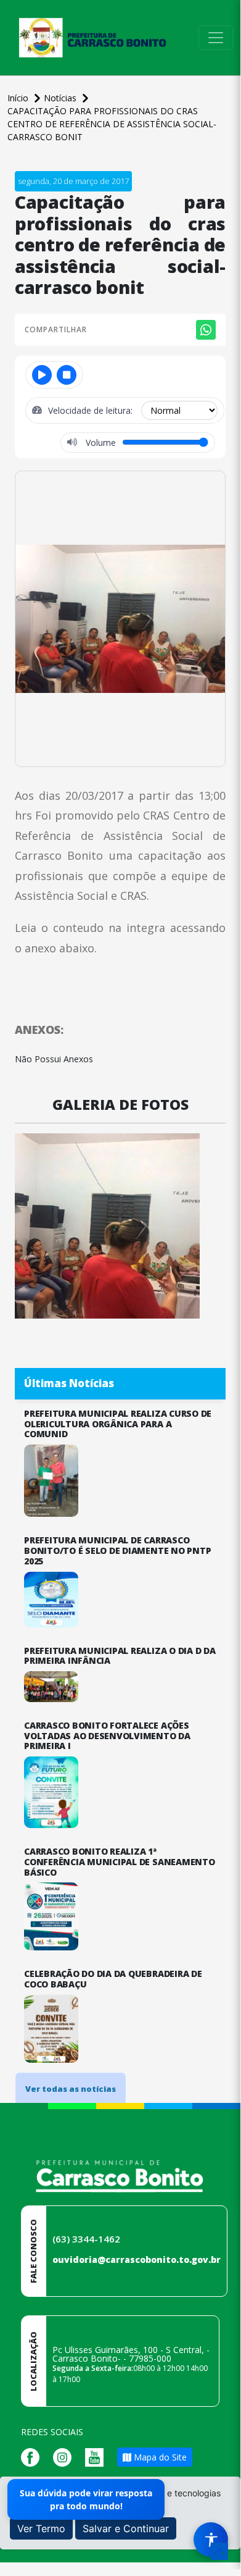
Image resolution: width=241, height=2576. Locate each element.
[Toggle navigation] (216, 38)
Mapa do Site (159, 2457)
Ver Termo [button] (41, 2528)
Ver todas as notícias (71, 2089)
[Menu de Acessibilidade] (211, 2540)
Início (19, 98)
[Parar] (67, 375)
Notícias (61, 98)
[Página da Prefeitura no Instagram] (65, 2456)
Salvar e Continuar (126, 2528)
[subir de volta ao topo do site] (219, 2551)
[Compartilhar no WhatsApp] (206, 330)
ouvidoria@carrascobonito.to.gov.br (137, 2259)
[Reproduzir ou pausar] (42, 375)
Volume (100, 443)
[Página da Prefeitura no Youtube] (97, 2456)
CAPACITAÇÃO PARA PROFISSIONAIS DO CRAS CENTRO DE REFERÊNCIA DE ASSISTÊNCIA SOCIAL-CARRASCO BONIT (112, 124)
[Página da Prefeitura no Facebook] (33, 2456)
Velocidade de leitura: (92, 410)
